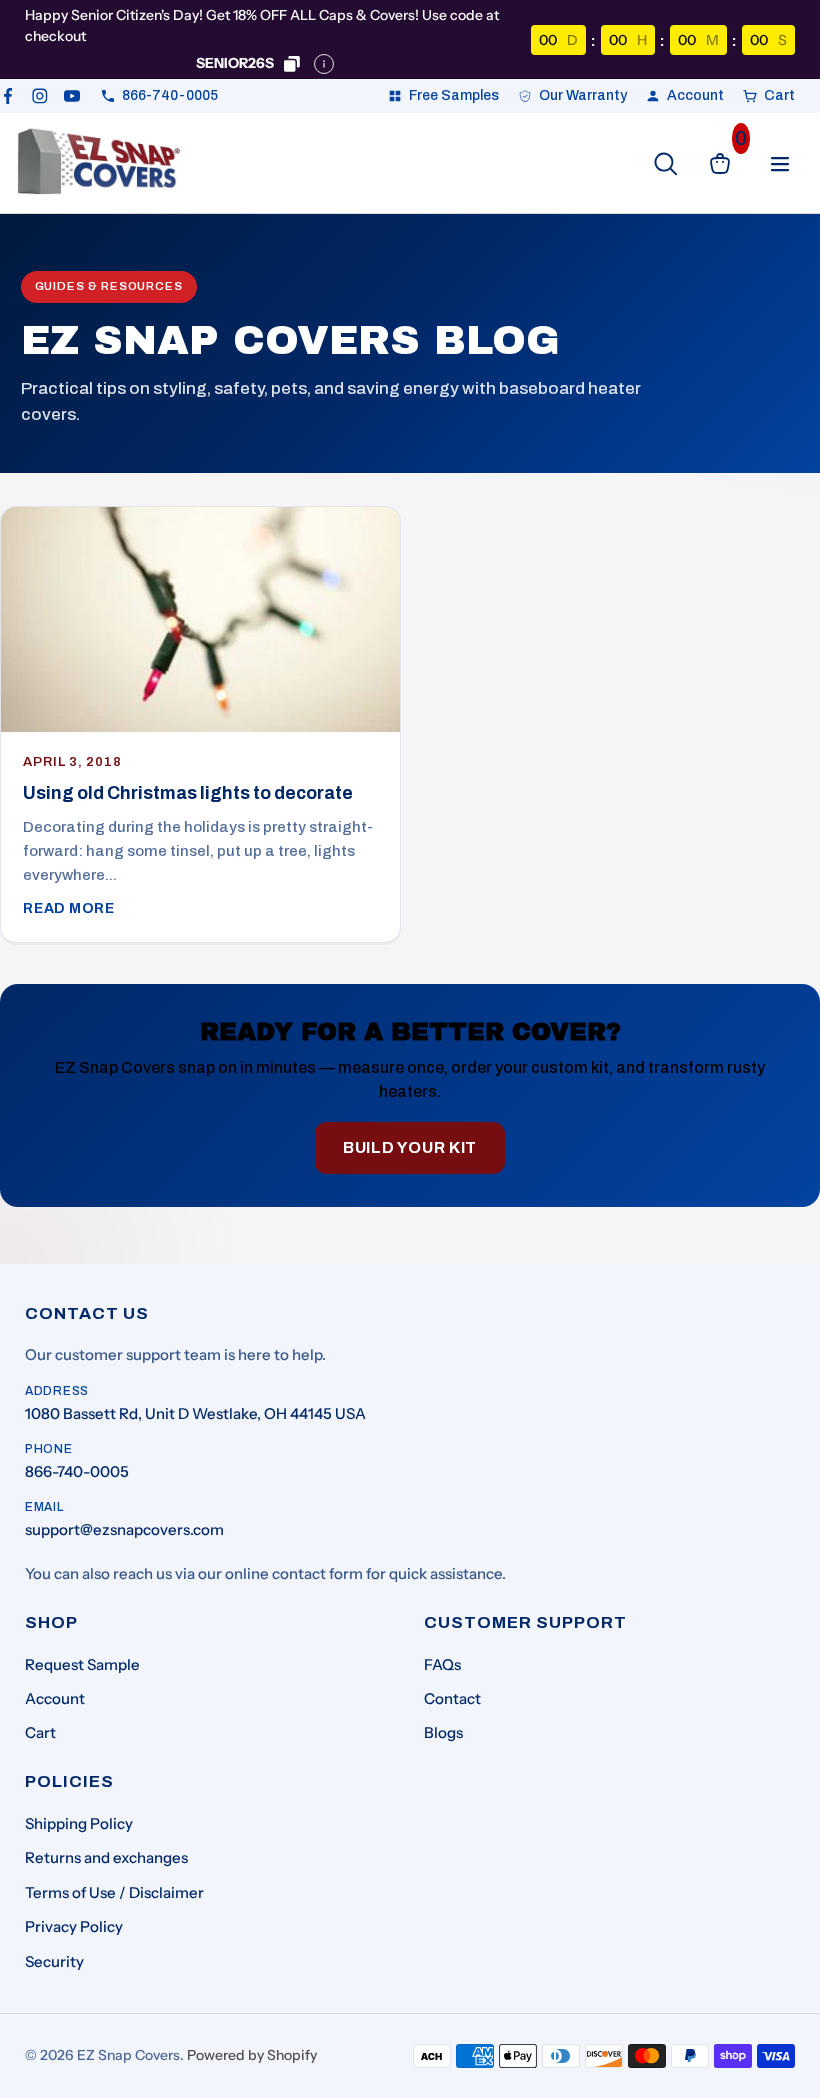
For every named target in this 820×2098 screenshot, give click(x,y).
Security (54, 1961)
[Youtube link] (72, 96)
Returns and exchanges (106, 1857)
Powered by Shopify (252, 2055)
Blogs (443, 1732)
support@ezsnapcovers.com (124, 1529)
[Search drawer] (666, 164)
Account (55, 1698)
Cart (40, 1732)
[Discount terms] (324, 64)
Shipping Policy (79, 1823)
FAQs (442, 1664)
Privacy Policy (74, 1926)
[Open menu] (780, 164)
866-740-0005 (77, 1471)
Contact (452, 1698)
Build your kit (410, 1147)
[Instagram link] (40, 96)
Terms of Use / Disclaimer (114, 1892)
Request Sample (82, 1664)
